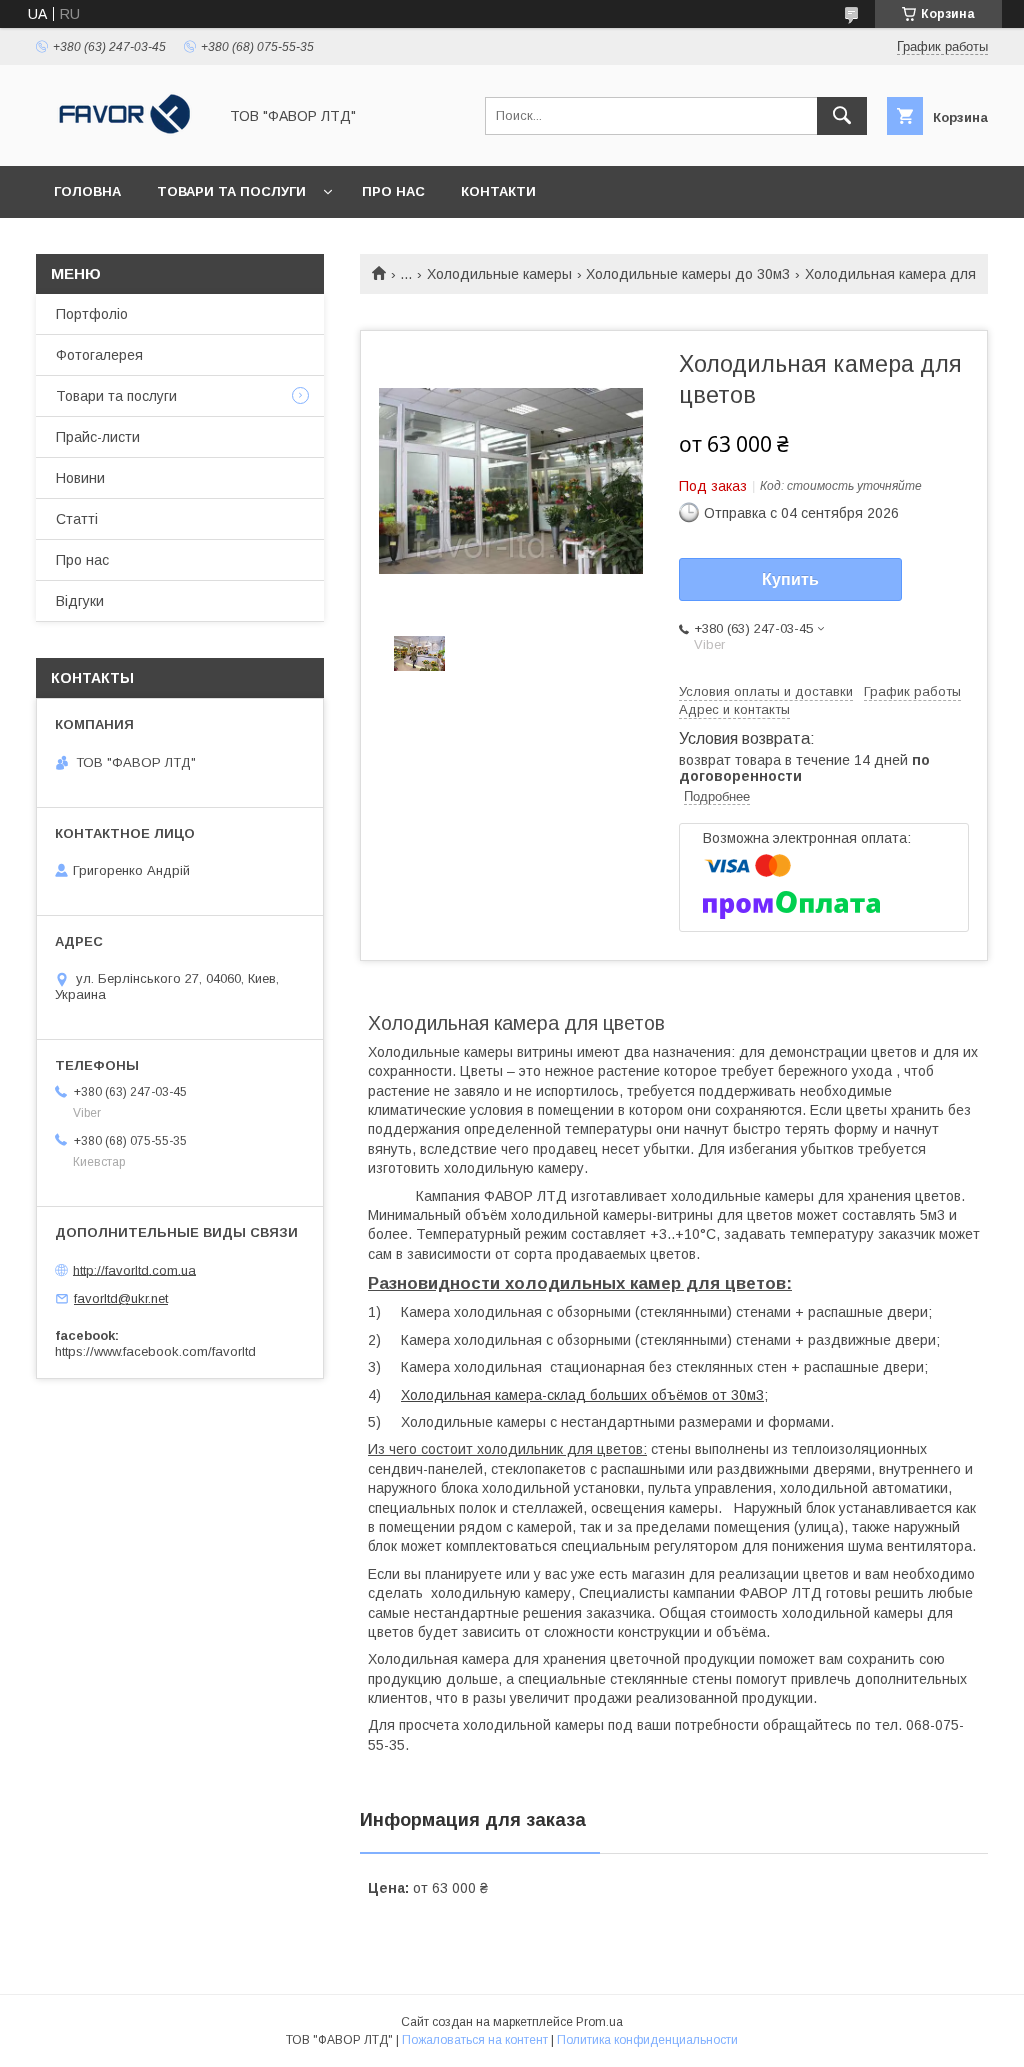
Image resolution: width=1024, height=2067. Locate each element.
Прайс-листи (98, 437)
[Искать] (842, 116)
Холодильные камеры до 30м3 (688, 274)
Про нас (393, 191)
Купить (790, 579)
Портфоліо (92, 314)
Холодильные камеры (499, 274)
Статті (77, 519)
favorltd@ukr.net (121, 1298)
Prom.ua (599, 2022)
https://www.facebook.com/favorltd (155, 1351)
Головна (87, 191)
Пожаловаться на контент (475, 2040)
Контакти (498, 191)
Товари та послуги (231, 191)
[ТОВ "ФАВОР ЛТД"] (121, 140)
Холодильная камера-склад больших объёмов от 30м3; (584, 1395)
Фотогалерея (99, 355)
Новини (80, 478)
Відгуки (80, 601)
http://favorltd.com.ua (134, 1269)
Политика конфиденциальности (647, 2040)
